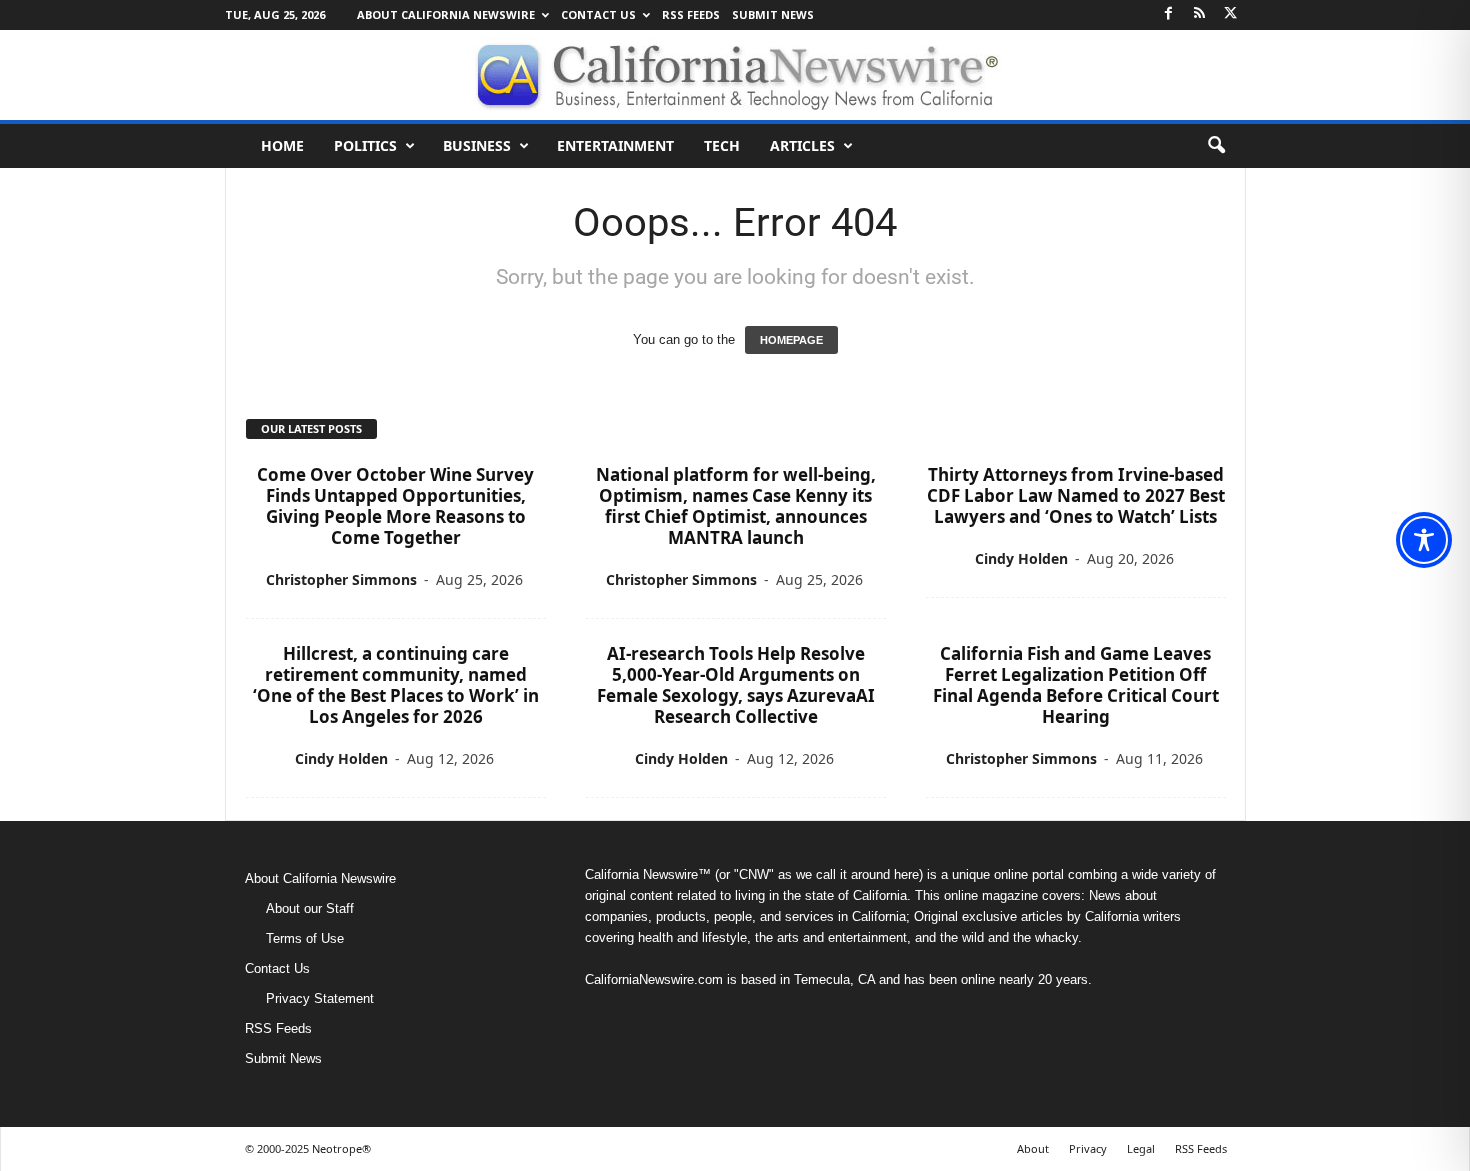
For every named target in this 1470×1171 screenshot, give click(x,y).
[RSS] (1200, 14)
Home (282, 145)
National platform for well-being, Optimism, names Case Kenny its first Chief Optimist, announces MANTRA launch (736, 506)
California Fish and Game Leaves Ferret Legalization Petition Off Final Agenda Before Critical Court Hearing (1076, 685)
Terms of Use (305, 938)
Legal (1141, 1148)
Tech (722, 145)
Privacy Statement (320, 998)
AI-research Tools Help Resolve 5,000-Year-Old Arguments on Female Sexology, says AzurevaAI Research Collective (736, 685)
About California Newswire (446, 14)
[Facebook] (1169, 14)
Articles (802, 145)
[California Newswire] (735, 75)
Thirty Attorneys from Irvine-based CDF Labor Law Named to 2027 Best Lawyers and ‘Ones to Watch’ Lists (1076, 495)
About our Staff (310, 908)
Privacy (1088, 1148)
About (1033, 1148)
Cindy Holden (1021, 558)
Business (477, 145)
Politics (365, 145)
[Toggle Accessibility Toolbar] (1424, 540)
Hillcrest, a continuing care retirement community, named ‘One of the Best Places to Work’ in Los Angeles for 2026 (396, 685)
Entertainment (615, 145)
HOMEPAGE (791, 340)
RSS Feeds (691, 14)
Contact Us (598, 14)
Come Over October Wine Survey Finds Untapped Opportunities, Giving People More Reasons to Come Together (395, 506)
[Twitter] (1231, 14)
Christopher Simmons (341, 579)
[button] (1216, 146)
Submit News (773, 14)
